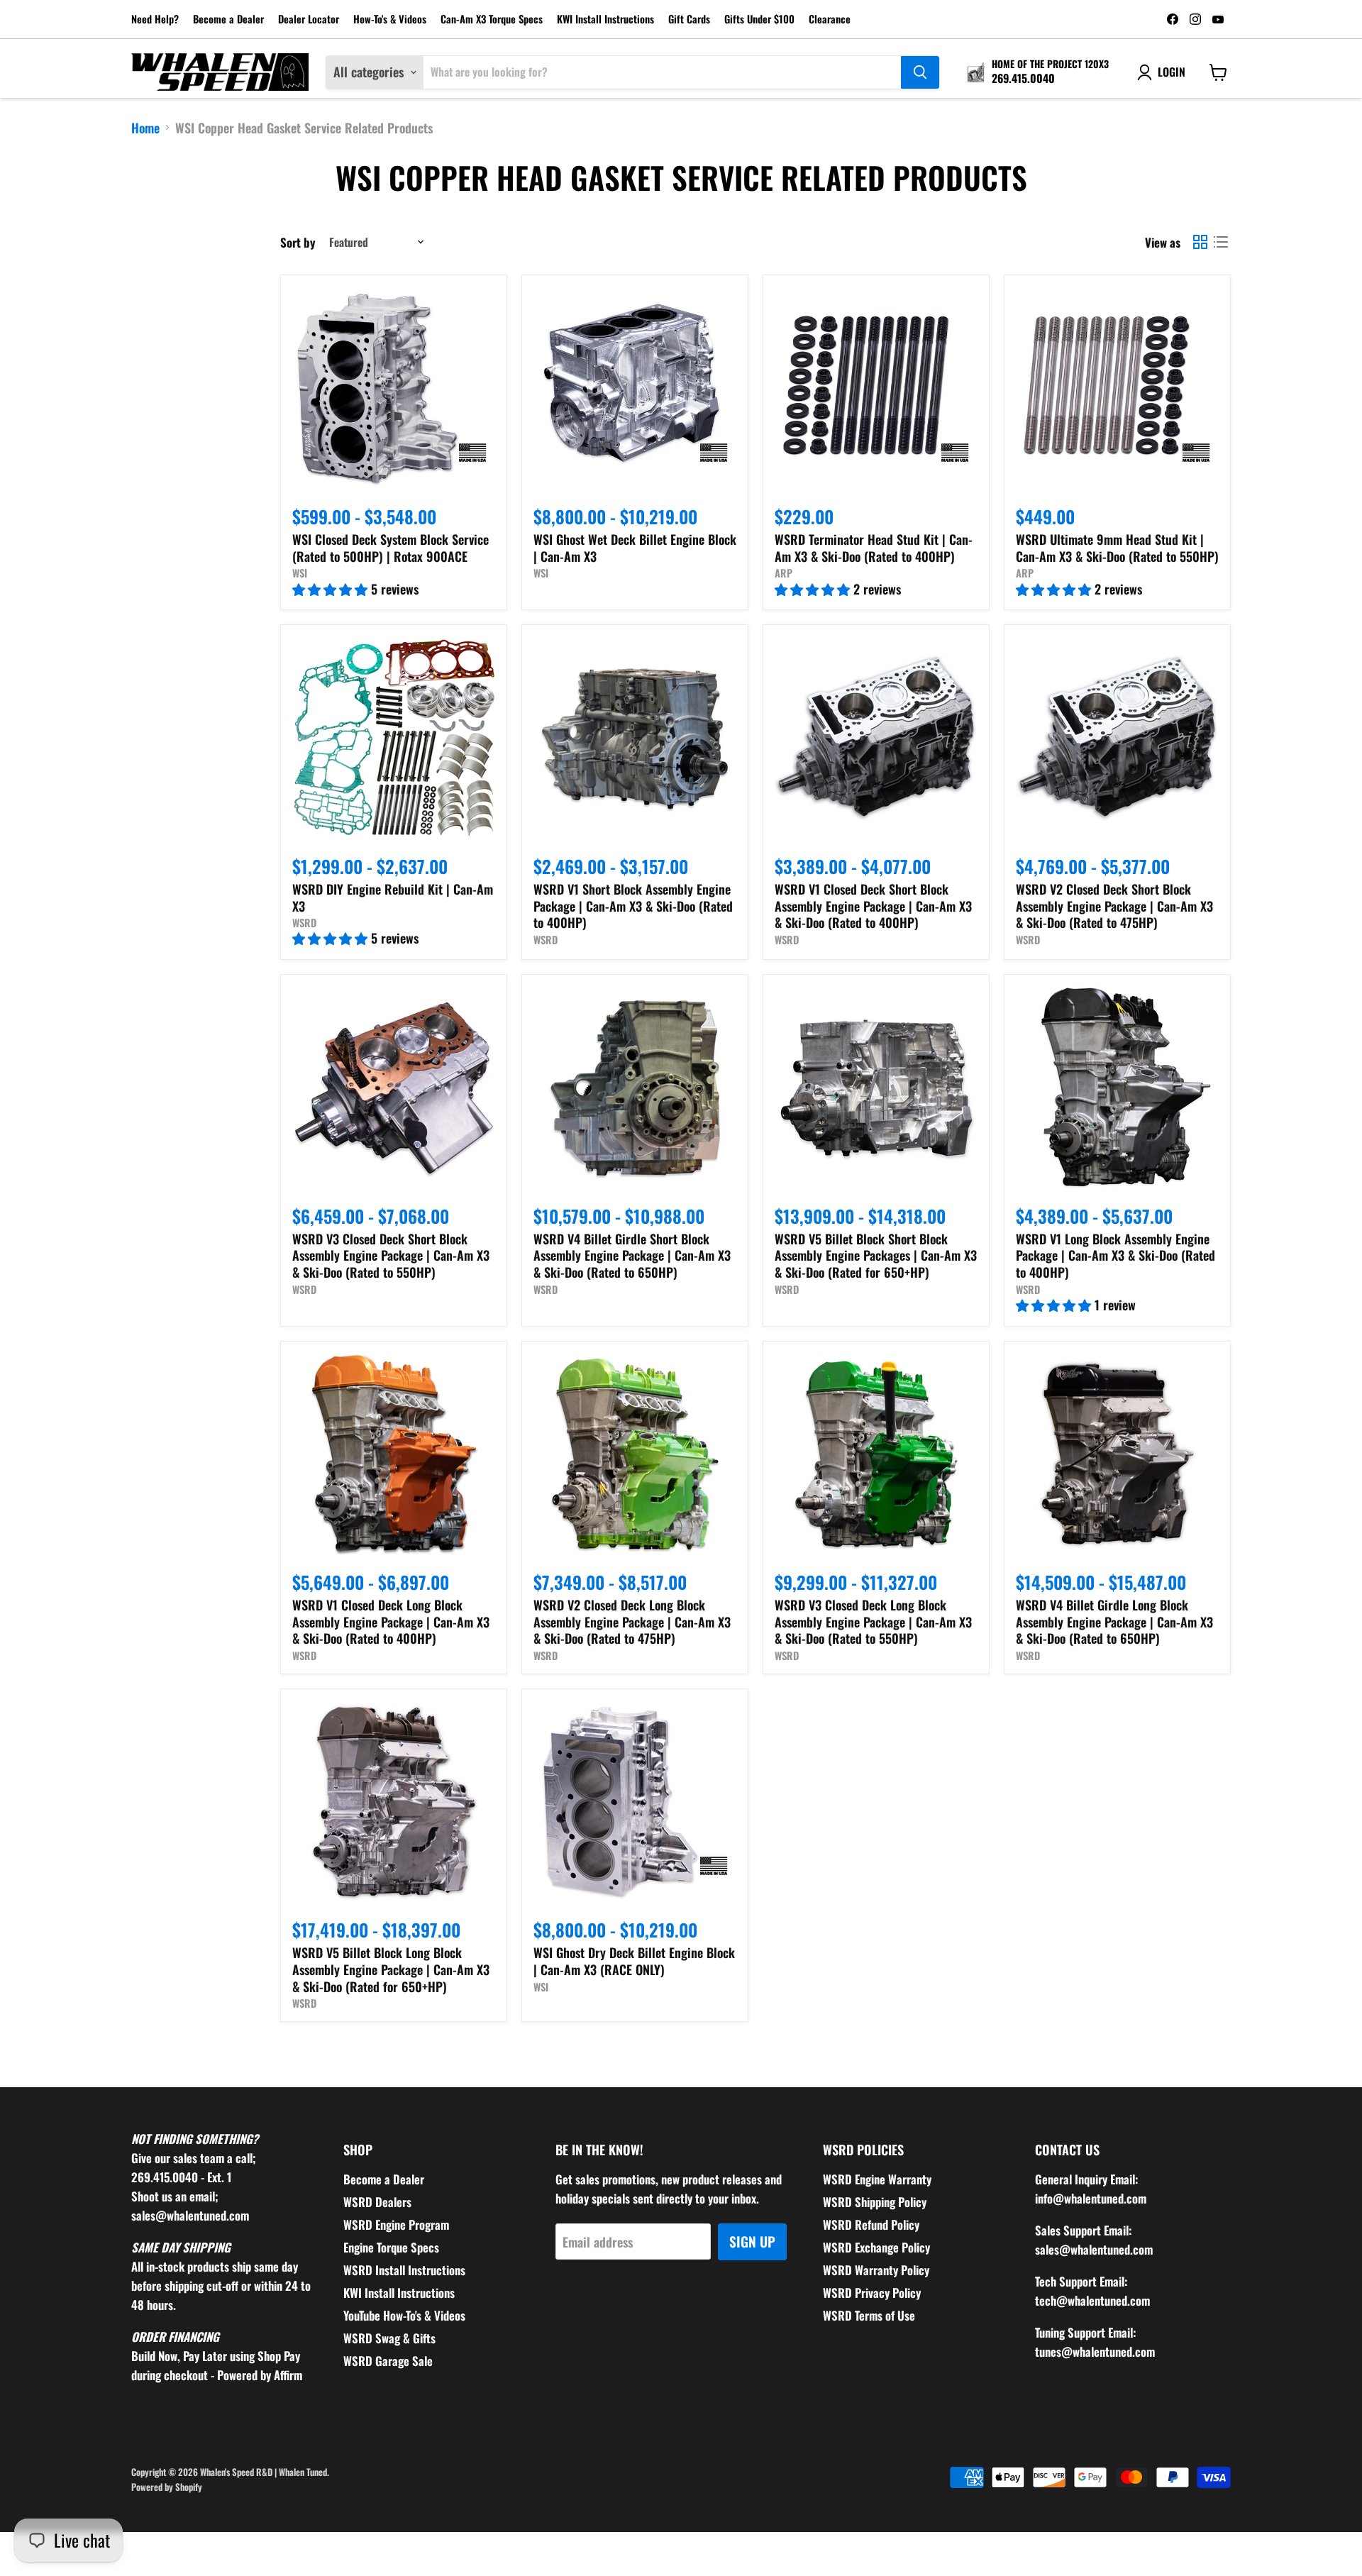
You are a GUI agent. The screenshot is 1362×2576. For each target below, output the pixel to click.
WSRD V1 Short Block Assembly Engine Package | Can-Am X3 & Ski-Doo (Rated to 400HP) (633, 906)
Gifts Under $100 (759, 20)
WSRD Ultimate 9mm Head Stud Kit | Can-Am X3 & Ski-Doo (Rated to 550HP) (1117, 548)
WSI (300, 573)
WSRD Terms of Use (869, 2315)
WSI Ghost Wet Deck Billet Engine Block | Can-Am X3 (635, 548)
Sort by (298, 242)
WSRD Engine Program (396, 2224)
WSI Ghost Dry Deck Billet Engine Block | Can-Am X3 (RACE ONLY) (634, 1961)
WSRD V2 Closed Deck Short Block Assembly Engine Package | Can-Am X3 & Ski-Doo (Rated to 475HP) (1114, 906)
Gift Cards (689, 20)
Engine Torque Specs (391, 2247)
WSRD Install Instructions (404, 2270)
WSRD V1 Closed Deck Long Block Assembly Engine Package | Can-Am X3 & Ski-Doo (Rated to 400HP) (391, 1621)
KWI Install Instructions (605, 20)
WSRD (304, 923)
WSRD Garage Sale (388, 2361)
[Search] (920, 72)
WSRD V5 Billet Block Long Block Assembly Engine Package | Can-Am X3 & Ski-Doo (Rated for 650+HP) (391, 1969)
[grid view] (1200, 242)
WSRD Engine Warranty (877, 2179)
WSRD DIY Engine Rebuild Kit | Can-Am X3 (393, 897)
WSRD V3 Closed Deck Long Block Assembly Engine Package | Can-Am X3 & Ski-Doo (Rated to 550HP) (873, 1621)
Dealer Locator (309, 20)
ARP (784, 573)
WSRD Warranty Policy (876, 2270)
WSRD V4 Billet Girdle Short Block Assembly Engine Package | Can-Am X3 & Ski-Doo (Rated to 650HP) (632, 1255)
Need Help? (155, 20)
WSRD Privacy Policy (872, 2293)
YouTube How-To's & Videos (404, 2315)
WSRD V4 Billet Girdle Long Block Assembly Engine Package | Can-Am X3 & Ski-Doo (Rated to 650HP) (1114, 1621)
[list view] (1220, 242)
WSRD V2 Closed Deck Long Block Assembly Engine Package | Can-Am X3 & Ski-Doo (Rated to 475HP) (632, 1621)
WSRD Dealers (377, 2202)
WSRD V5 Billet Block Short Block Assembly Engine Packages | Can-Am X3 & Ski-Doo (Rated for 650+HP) (876, 1255)
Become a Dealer (228, 20)
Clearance (830, 20)
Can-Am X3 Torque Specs (492, 20)
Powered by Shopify (167, 2487)
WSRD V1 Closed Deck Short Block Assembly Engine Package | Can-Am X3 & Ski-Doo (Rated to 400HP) (873, 906)
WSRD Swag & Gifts (389, 2338)
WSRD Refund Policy (871, 2224)
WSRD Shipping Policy (875, 2202)
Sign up (752, 2241)
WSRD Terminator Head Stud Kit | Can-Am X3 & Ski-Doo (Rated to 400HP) (874, 548)
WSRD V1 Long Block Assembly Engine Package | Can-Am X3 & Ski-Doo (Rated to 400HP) (1115, 1255)
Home (145, 128)
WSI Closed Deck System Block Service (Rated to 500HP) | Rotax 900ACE (391, 548)
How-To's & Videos (390, 20)
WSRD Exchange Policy (876, 2247)
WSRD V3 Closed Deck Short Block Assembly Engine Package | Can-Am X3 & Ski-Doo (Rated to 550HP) (391, 1255)
